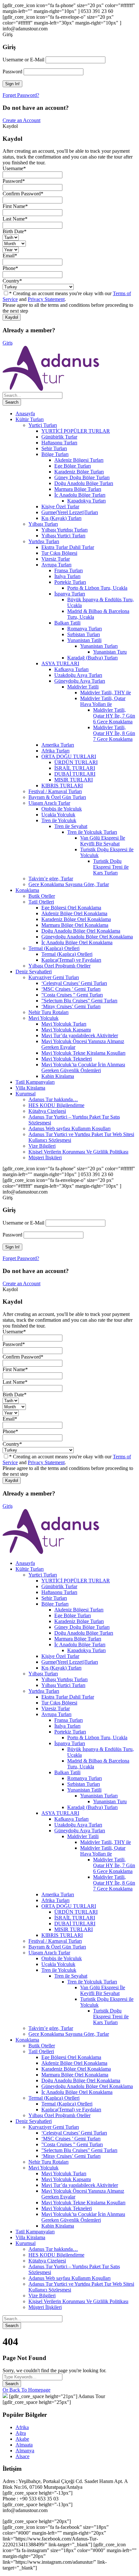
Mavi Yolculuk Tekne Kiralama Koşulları (83, 1053)
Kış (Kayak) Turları (61, 518)
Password (12, 72)
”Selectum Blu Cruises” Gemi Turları (79, 1001)
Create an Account (21, 120)
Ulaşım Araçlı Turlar (49, 803)
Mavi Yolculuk (43, 1018)
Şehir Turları (54, 448)
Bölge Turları (55, 454)
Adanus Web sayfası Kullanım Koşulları (69, 1128)
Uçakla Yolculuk (58, 815)
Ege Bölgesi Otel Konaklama (71, 908)
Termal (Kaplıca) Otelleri (54, 948)
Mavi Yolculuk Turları (64, 1024)
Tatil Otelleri (41, 902)
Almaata (24, 2445)
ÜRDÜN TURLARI (76, 762)
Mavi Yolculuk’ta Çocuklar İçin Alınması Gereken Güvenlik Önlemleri (83, 1067)
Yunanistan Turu (110, 652)
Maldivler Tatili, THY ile (106, 693)
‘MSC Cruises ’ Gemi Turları (71, 989)
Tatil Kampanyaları (35, 1082)
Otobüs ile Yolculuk (62, 809)
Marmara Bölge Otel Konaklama (75, 925)
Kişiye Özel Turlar (60, 507)
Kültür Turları (30, 419)
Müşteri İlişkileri (45, 1158)
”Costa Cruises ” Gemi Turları (72, 995)
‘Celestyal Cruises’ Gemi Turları (74, 983)
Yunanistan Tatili (84, 640)
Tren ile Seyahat (71, 826)
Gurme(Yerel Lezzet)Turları (70, 512)
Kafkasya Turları (71, 669)
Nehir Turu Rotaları (48, 1012)
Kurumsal (26, 1094)
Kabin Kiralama (58, 1076)
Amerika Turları (58, 745)
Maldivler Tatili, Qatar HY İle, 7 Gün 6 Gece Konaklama (114, 716)
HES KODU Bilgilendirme (56, 1105)
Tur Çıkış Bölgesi (59, 553)
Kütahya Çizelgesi (47, 1111)
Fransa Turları (69, 570)
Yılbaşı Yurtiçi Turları (63, 536)
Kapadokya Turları (86, 501)
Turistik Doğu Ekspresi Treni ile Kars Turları (111, 867)
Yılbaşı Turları (43, 524)
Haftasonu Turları (59, 443)
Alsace (22, 2456)
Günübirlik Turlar (59, 437)
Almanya (25, 2451)
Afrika (22, 2427)
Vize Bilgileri (42, 1146)
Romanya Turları (85, 629)
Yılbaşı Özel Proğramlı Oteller (59, 966)
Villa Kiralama (30, 1088)
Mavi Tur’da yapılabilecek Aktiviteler (80, 1035)
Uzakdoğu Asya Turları (78, 675)
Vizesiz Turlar (56, 559)
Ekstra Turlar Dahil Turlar (68, 547)
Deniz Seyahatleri (34, 972)
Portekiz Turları (70, 582)
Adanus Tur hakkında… (53, 1099)
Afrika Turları (55, 751)
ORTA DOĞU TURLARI (69, 756)
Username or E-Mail (23, 60)
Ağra (21, 2433)
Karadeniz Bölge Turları (79, 472)
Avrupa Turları (56, 565)
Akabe (22, 2439)
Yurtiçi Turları (43, 425)
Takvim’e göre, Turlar (51, 879)
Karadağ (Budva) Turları (92, 658)
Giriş (8, 343)
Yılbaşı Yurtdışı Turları (64, 530)
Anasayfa (25, 414)
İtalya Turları (67, 576)
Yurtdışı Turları (44, 541)
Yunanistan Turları (99, 646)
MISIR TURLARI (74, 780)
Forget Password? (21, 95)
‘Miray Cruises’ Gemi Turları (71, 1006)
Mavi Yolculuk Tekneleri (67, 1059)
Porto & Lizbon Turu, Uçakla (97, 588)
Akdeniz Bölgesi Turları (79, 460)
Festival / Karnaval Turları (55, 791)
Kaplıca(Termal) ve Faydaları (71, 960)
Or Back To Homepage (27, 2390)
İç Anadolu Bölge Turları (80, 495)
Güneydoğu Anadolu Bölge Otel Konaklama (87, 937)
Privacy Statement (46, 299)
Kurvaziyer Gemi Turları (54, 977)
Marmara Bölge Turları (78, 489)
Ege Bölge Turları (73, 466)
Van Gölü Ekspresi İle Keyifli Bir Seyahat (103, 841)
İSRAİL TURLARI (75, 768)
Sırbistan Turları (84, 634)
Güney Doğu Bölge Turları (82, 477)
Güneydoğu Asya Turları (80, 681)
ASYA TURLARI (60, 663)
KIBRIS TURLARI (62, 786)
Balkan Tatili (67, 623)
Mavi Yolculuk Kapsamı (66, 1030)
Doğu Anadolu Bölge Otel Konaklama (81, 931)
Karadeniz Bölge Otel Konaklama (76, 919)
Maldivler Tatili (83, 687)
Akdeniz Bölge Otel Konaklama (74, 913)
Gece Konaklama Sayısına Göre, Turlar (69, 884)
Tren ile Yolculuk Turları (92, 832)
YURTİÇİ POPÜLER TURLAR (76, 431)
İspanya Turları (70, 594)
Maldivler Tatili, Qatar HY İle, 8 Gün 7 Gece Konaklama (114, 733)
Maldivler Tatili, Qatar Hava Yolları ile (103, 701)
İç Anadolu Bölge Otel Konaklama (77, 942)
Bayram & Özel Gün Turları (57, 797)
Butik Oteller (42, 896)
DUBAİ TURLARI (75, 774)
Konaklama (27, 890)
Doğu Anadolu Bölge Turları (84, 483)
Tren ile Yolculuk (59, 820)
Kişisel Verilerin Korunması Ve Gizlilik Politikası (78, 1152)
